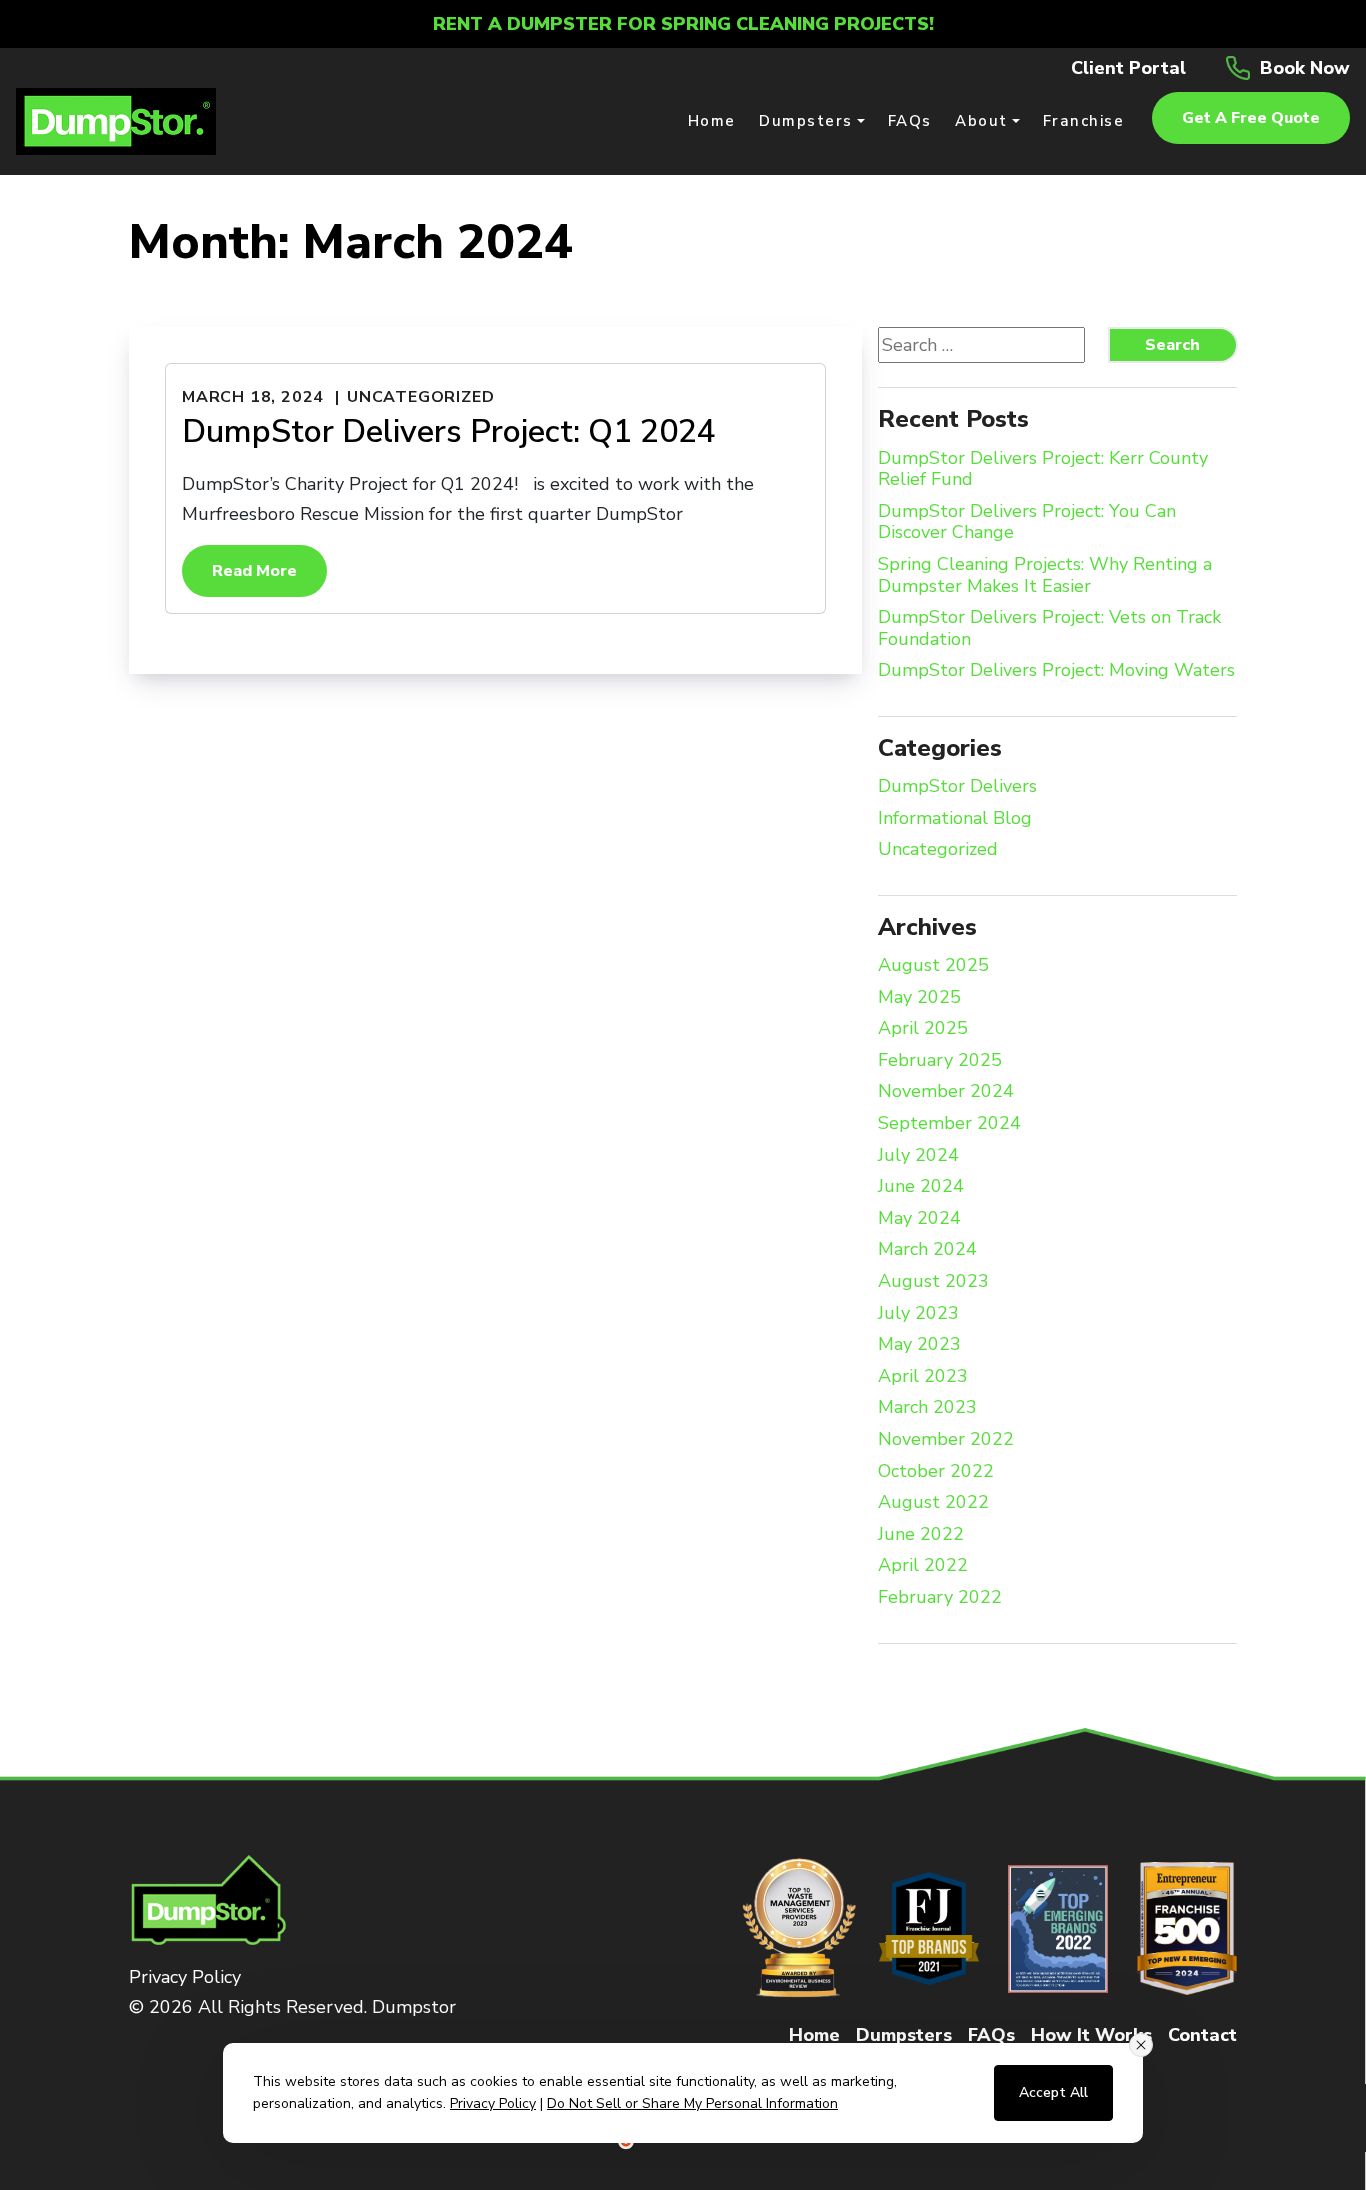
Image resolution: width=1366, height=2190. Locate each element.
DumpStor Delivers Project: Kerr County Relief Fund (1043, 469)
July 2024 (918, 1156)
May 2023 (919, 1345)
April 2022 (923, 1566)
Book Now (1305, 68)
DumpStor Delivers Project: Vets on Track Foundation (1049, 628)
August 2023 (933, 1282)
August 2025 (933, 966)
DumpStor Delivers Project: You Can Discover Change (1027, 522)
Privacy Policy (185, 1977)
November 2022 (946, 1440)
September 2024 (949, 1124)
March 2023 (927, 1408)
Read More (254, 571)
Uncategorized (420, 397)
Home (814, 2035)
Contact (1202, 2035)
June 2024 (921, 1187)
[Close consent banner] (1141, 2045)
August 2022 (933, 1503)
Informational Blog (955, 819)
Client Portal (1128, 68)
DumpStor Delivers (957, 787)
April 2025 (923, 1029)
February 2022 (940, 1598)
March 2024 (927, 1250)
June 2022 (921, 1535)
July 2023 (918, 1314)
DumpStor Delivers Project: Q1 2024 (449, 431)
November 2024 (946, 1092)
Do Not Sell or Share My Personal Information (692, 2103)
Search (1172, 345)
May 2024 (919, 1219)
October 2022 (936, 1472)
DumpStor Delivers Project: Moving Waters (1056, 671)
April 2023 (923, 1377)
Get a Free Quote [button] (1251, 118)
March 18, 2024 (253, 397)
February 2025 (940, 1061)
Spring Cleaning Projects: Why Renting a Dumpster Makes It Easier (1045, 575)
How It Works (1091, 2035)
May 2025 (919, 998)
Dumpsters (904, 2035)
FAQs (991, 2035)
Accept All (1053, 2092)
